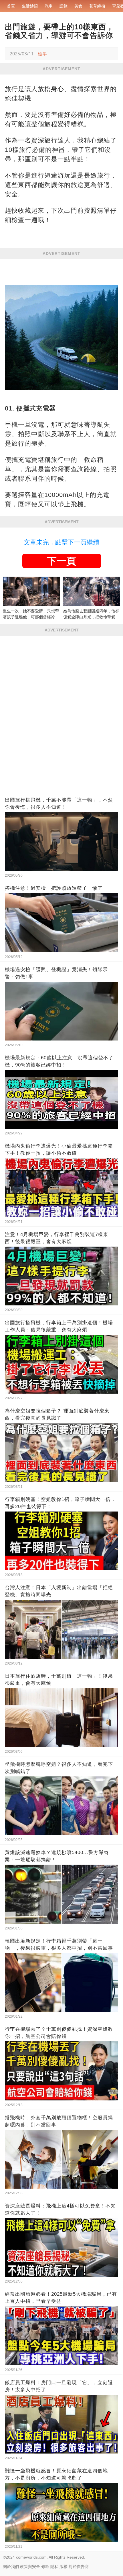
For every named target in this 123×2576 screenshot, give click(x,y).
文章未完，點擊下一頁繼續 (61, 542)
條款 (45, 2567)
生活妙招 (30, 6)
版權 (64, 2567)
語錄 (64, 6)
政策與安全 (30, 2567)
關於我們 (11, 2567)
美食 (78, 6)
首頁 (11, 6)
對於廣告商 (79, 2567)
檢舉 (42, 54)
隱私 (54, 2567)
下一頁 (61, 561)
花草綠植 (97, 6)
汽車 (49, 6)
